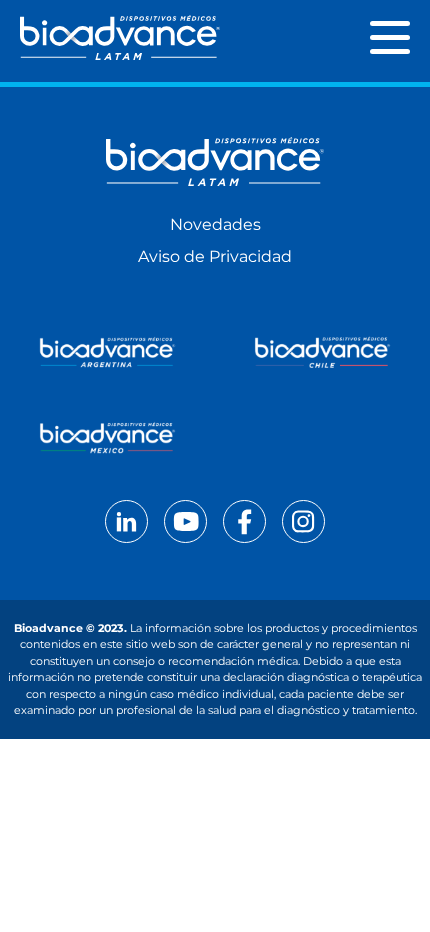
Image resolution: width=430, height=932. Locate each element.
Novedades (215, 224)
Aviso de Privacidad (215, 256)
